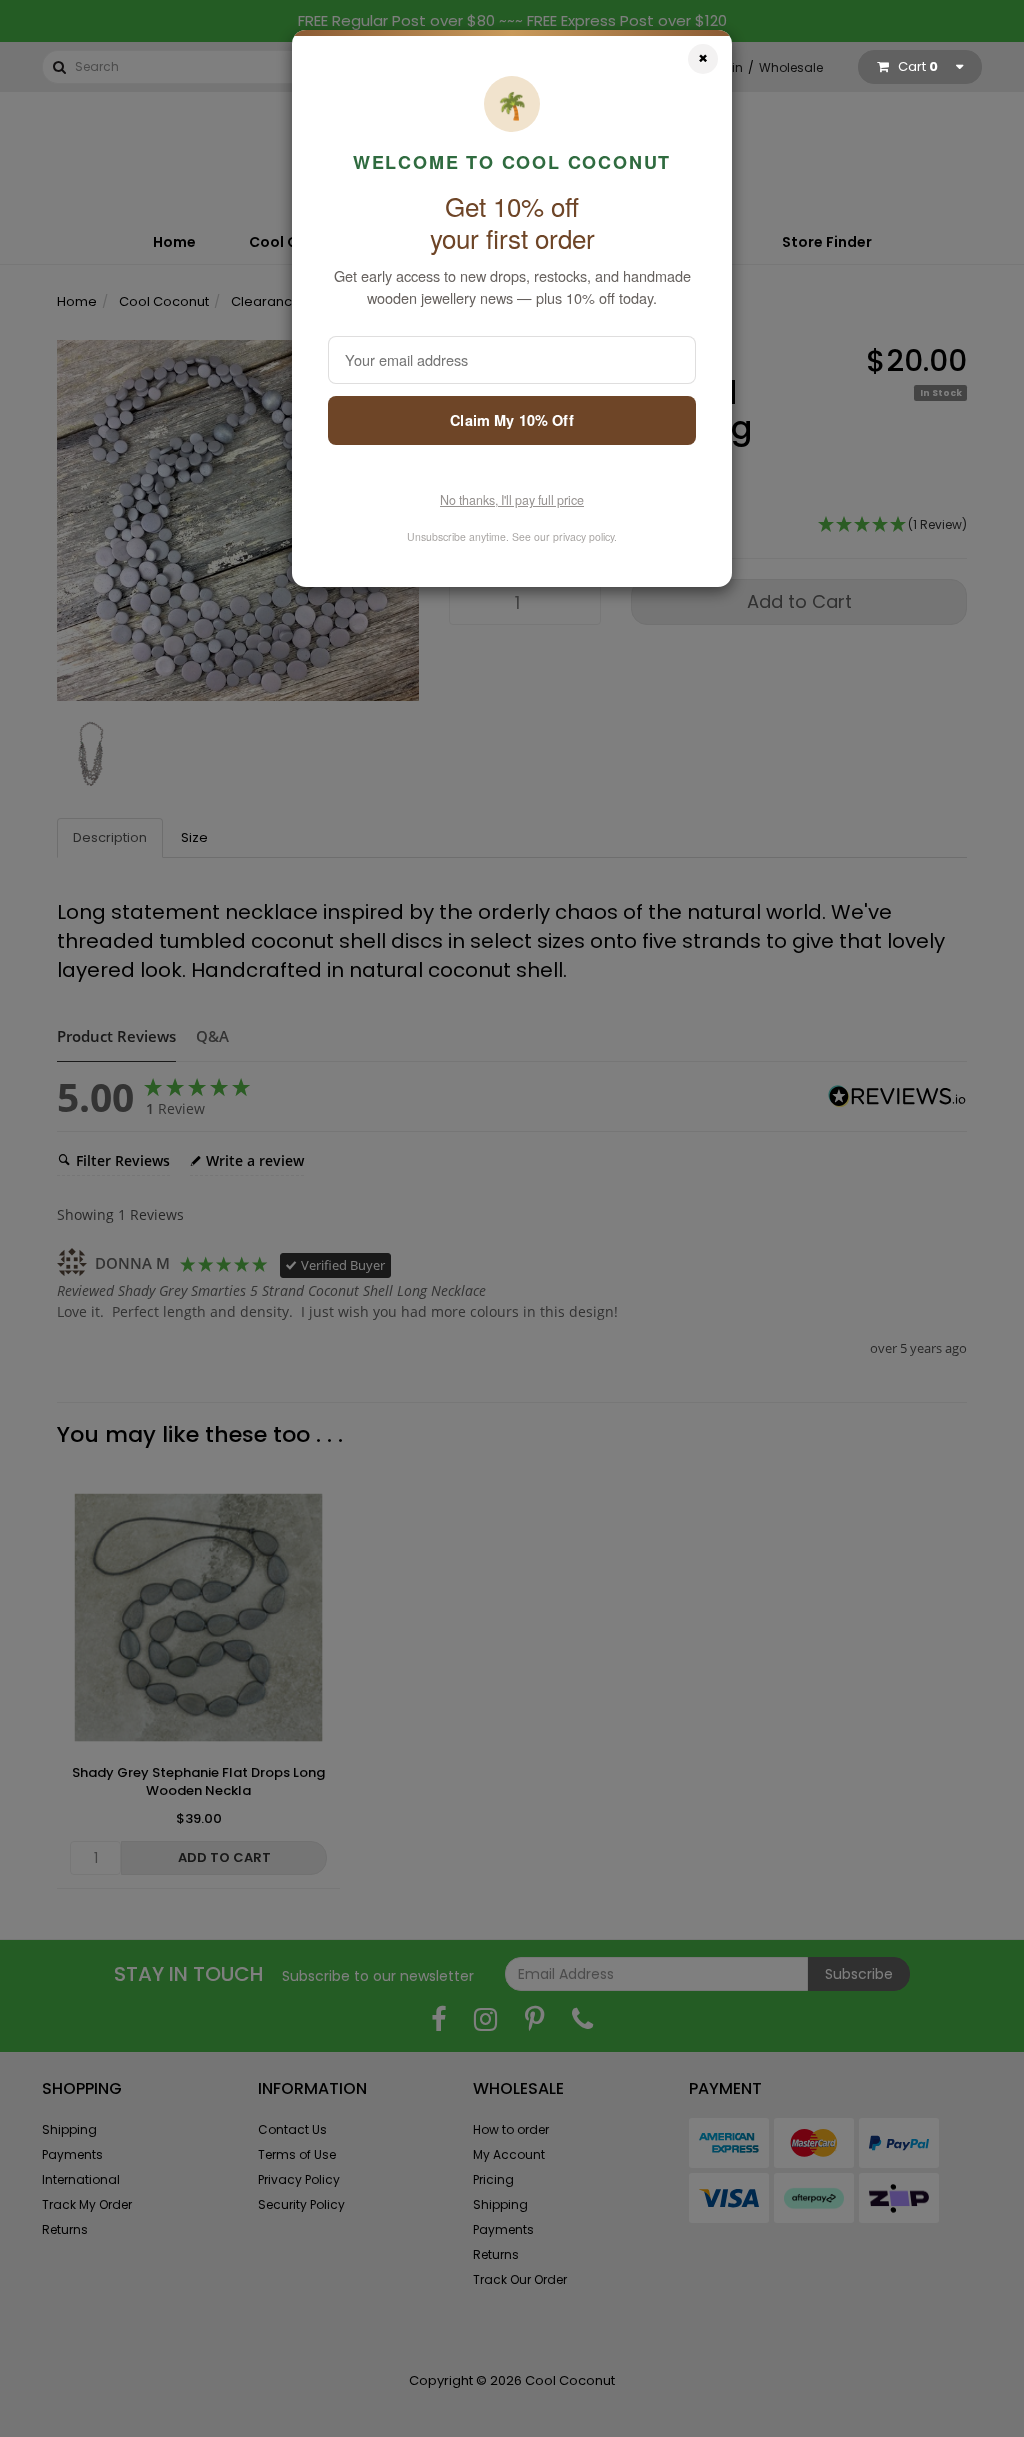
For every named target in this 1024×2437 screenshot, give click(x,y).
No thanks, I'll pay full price (512, 500)
